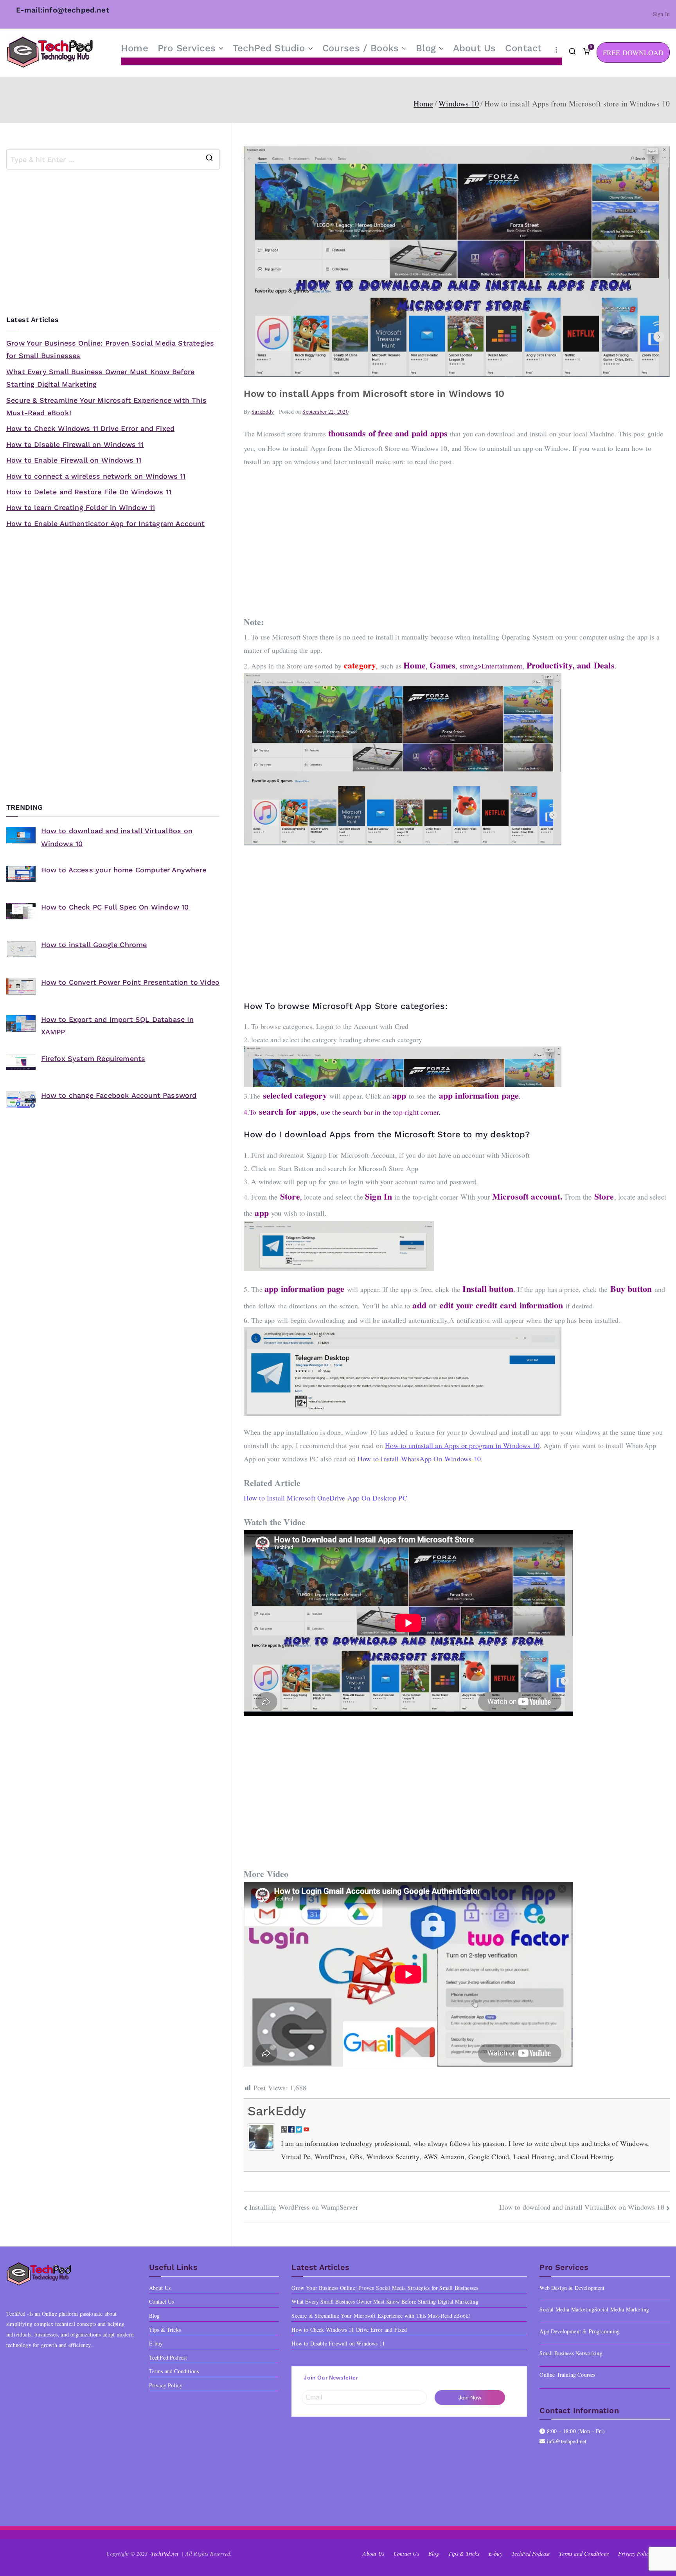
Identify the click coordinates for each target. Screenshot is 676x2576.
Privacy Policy (166, 2385)
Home (135, 48)
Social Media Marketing (622, 2309)
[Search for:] (113, 159)
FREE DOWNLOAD (633, 52)
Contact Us (162, 2301)
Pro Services (187, 48)
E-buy (156, 2343)
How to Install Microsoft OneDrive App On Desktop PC (325, 1498)
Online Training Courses (567, 2375)
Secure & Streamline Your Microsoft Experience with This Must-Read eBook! (106, 406)
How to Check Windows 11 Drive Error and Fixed (90, 428)
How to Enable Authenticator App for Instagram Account (106, 523)
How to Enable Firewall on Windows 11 (74, 460)
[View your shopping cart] (586, 52)
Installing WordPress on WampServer (304, 2207)
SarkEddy (263, 412)
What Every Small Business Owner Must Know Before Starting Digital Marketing (101, 378)
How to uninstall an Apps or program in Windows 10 (462, 1445)
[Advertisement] (457, 536)
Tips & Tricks (165, 2330)
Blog (426, 48)
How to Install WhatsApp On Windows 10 (419, 1459)
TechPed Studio (269, 48)
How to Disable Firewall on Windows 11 (75, 444)
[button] (219, 49)
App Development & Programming (580, 2331)
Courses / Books (361, 48)
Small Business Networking (571, 2353)
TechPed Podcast (168, 2357)
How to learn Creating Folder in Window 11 (81, 507)
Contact (523, 48)
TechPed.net (165, 2553)
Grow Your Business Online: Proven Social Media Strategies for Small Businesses (110, 349)
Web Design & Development (572, 2288)
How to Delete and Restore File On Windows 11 (89, 492)
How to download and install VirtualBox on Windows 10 (582, 2207)
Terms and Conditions (174, 2371)
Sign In (661, 14)
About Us (474, 48)
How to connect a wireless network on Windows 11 (96, 476)
